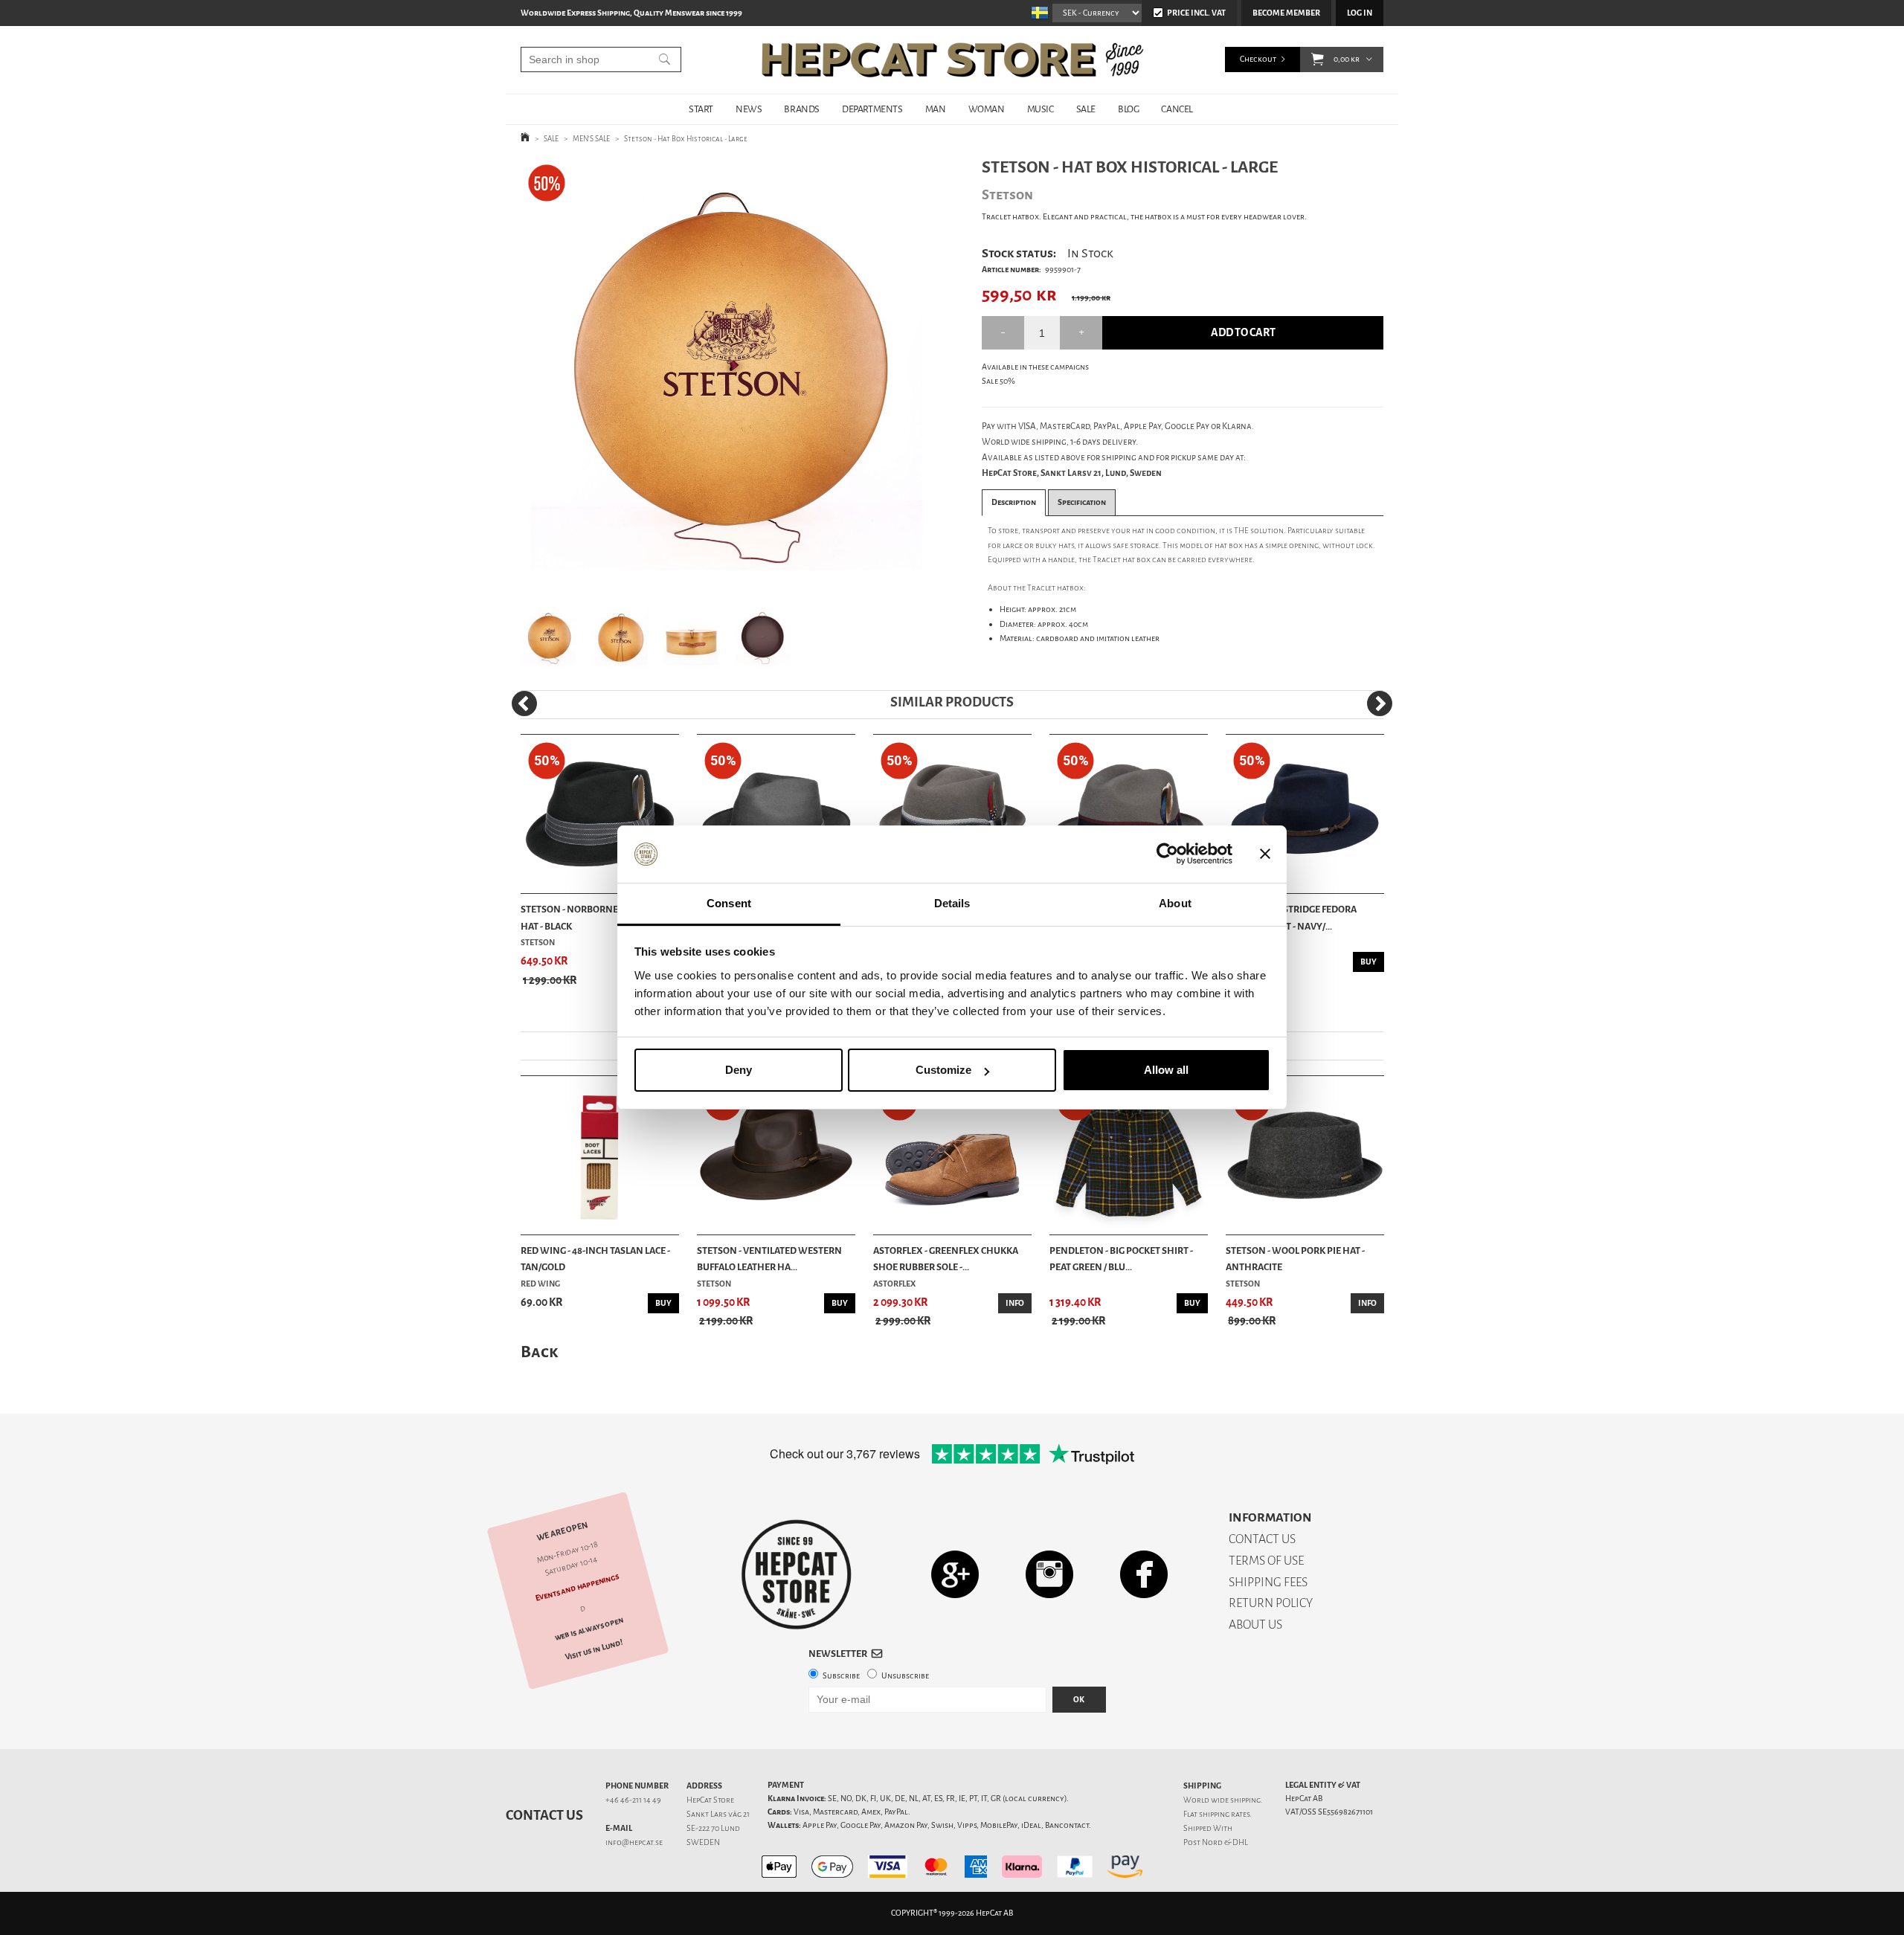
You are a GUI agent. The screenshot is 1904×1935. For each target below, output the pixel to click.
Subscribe (841, 1676)
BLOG (1128, 109)
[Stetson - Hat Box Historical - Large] (728, 375)
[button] (1318, 59)
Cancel (1177, 109)
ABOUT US (1255, 1625)
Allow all (1166, 1070)
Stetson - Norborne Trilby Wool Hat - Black (600, 917)
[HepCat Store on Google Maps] (955, 1573)
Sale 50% (998, 381)
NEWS (749, 109)
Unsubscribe (905, 1676)
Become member (1286, 13)
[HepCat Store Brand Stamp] (797, 1574)
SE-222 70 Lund (713, 1828)
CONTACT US (1262, 1539)
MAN (936, 109)
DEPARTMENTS (872, 109)
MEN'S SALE (591, 139)
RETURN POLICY (1271, 1603)
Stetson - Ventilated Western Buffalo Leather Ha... (769, 1259)
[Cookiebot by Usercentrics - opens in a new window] (1167, 854)
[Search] (665, 59)
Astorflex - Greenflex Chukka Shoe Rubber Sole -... (946, 1259)
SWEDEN (703, 1842)
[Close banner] (1265, 854)
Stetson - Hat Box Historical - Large (686, 139)
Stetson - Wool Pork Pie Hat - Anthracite (1295, 1259)
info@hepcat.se (634, 1842)
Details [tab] (952, 903)
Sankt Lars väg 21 (718, 1814)
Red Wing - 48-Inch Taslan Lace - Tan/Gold (595, 1259)
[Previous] (524, 704)
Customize (943, 1070)
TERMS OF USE (1266, 1561)
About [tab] (1175, 903)
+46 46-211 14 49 (633, 1800)
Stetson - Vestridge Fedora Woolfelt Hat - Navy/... (1291, 917)
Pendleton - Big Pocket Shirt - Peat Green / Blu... (1121, 1259)
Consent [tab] (729, 903)
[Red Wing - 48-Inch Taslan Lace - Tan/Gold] (600, 1155)
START (701, 109)
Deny (739, 1070)
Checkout (1258, 59)
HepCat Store (710, 1800)
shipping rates (1224, 1814)
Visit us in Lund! (594, 1650)
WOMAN (987, 109)
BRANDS (802, 109)
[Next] (1380, 704)
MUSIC (1041, 109)
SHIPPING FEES (1268, 1582)
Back (539, 1352)
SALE (1086, 109)
